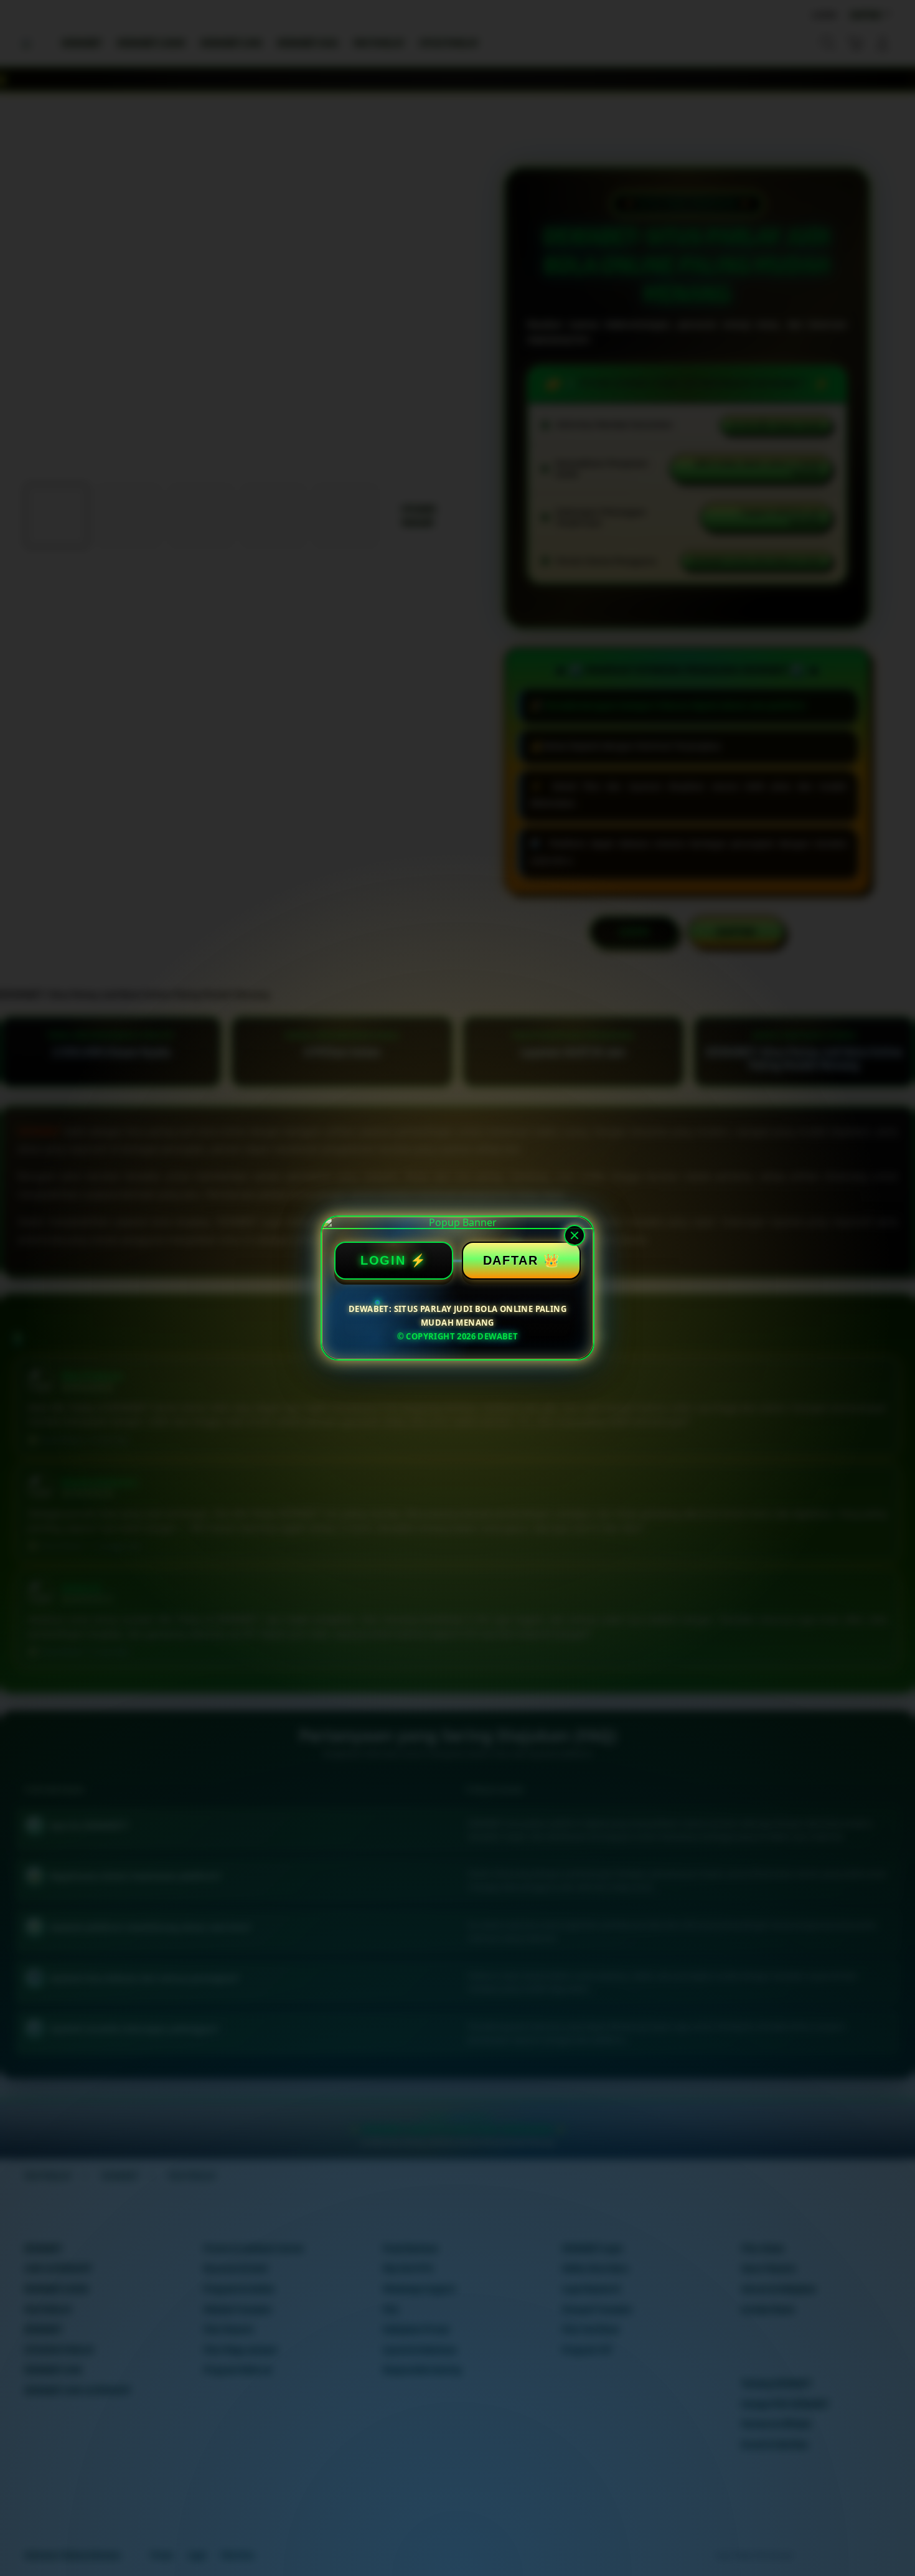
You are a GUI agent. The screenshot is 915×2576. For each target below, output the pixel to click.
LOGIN (383, 1260)
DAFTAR (511, 1260)
